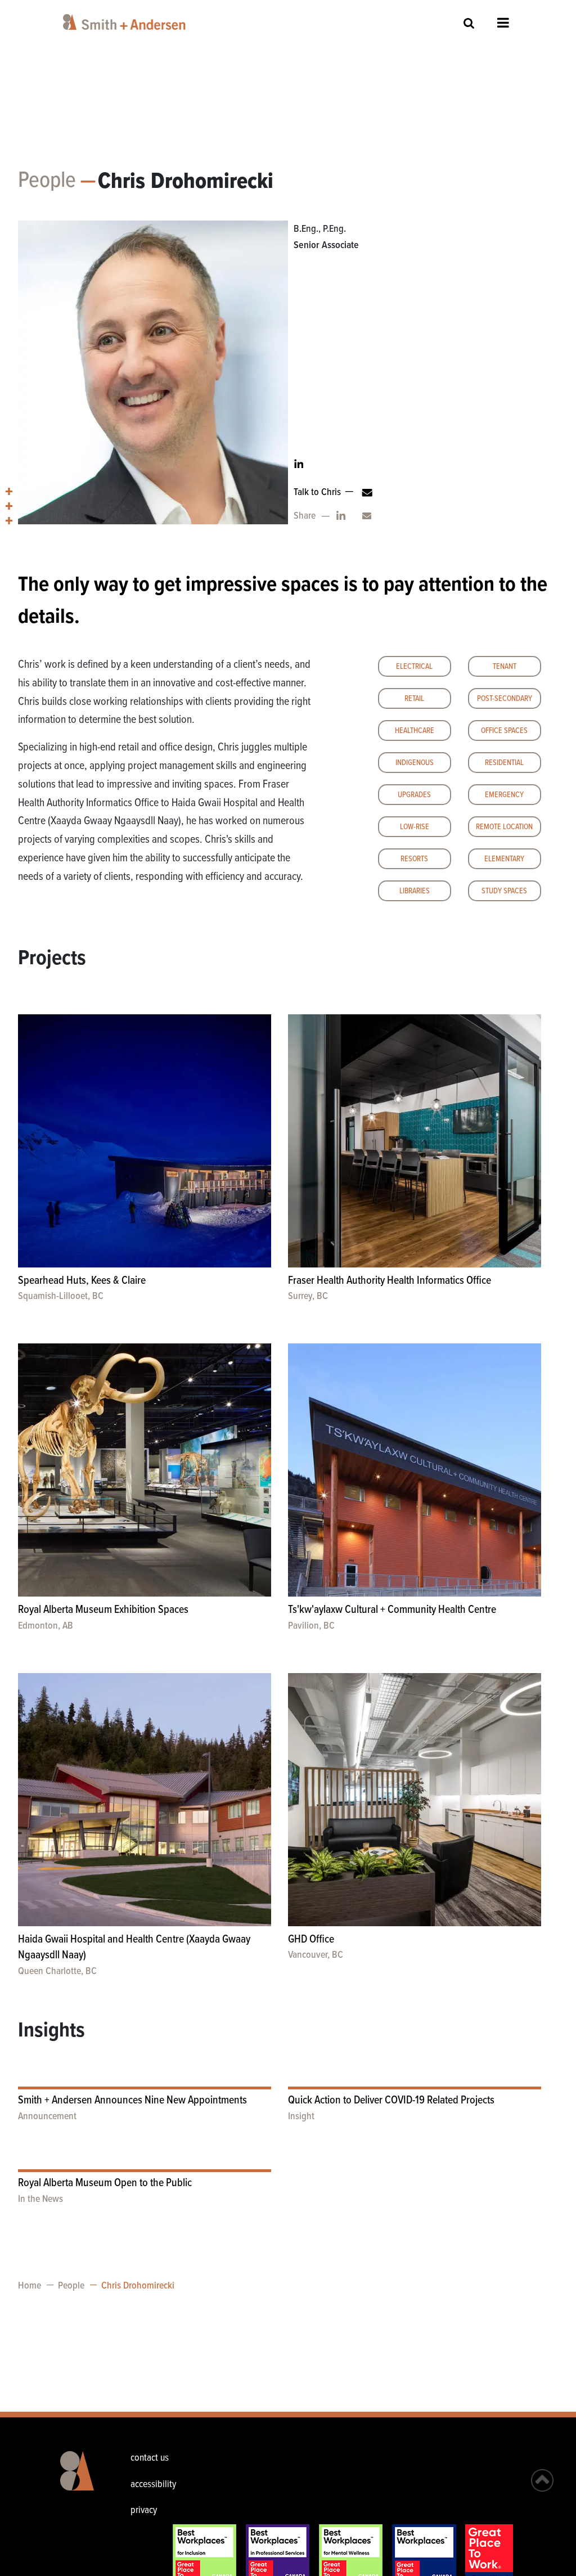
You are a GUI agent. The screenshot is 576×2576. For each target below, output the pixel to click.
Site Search (469, 23)
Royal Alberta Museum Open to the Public (105, 2183)
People (47, 181)
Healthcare (415, 731)
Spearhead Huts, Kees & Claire (82, 1281)
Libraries (415, 891)
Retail (414, 699)
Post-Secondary (505, 699)
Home (30, 2286)
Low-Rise (415, 827)
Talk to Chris (317, 493)
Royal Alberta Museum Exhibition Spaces (103, 1610)
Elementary (504, 859)
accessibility (153, 2485)
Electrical (414, 667)
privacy (144, 2510)
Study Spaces (504, 891)
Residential (504, 763)
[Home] (126, 22)
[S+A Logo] (79, 2479)
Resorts (414, 859)
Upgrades (414, 795)
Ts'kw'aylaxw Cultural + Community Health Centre (392, 1610)
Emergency (504, 795)
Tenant (505, 667)
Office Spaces (504, 731)
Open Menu (503, 23)
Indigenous (415, 763)
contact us (150, 2458)
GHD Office (311, 1940)
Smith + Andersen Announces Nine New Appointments (132, 2101)
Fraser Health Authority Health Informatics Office (390, 1281)
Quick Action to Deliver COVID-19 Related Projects (391, 2101)
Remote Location (504, 827)
